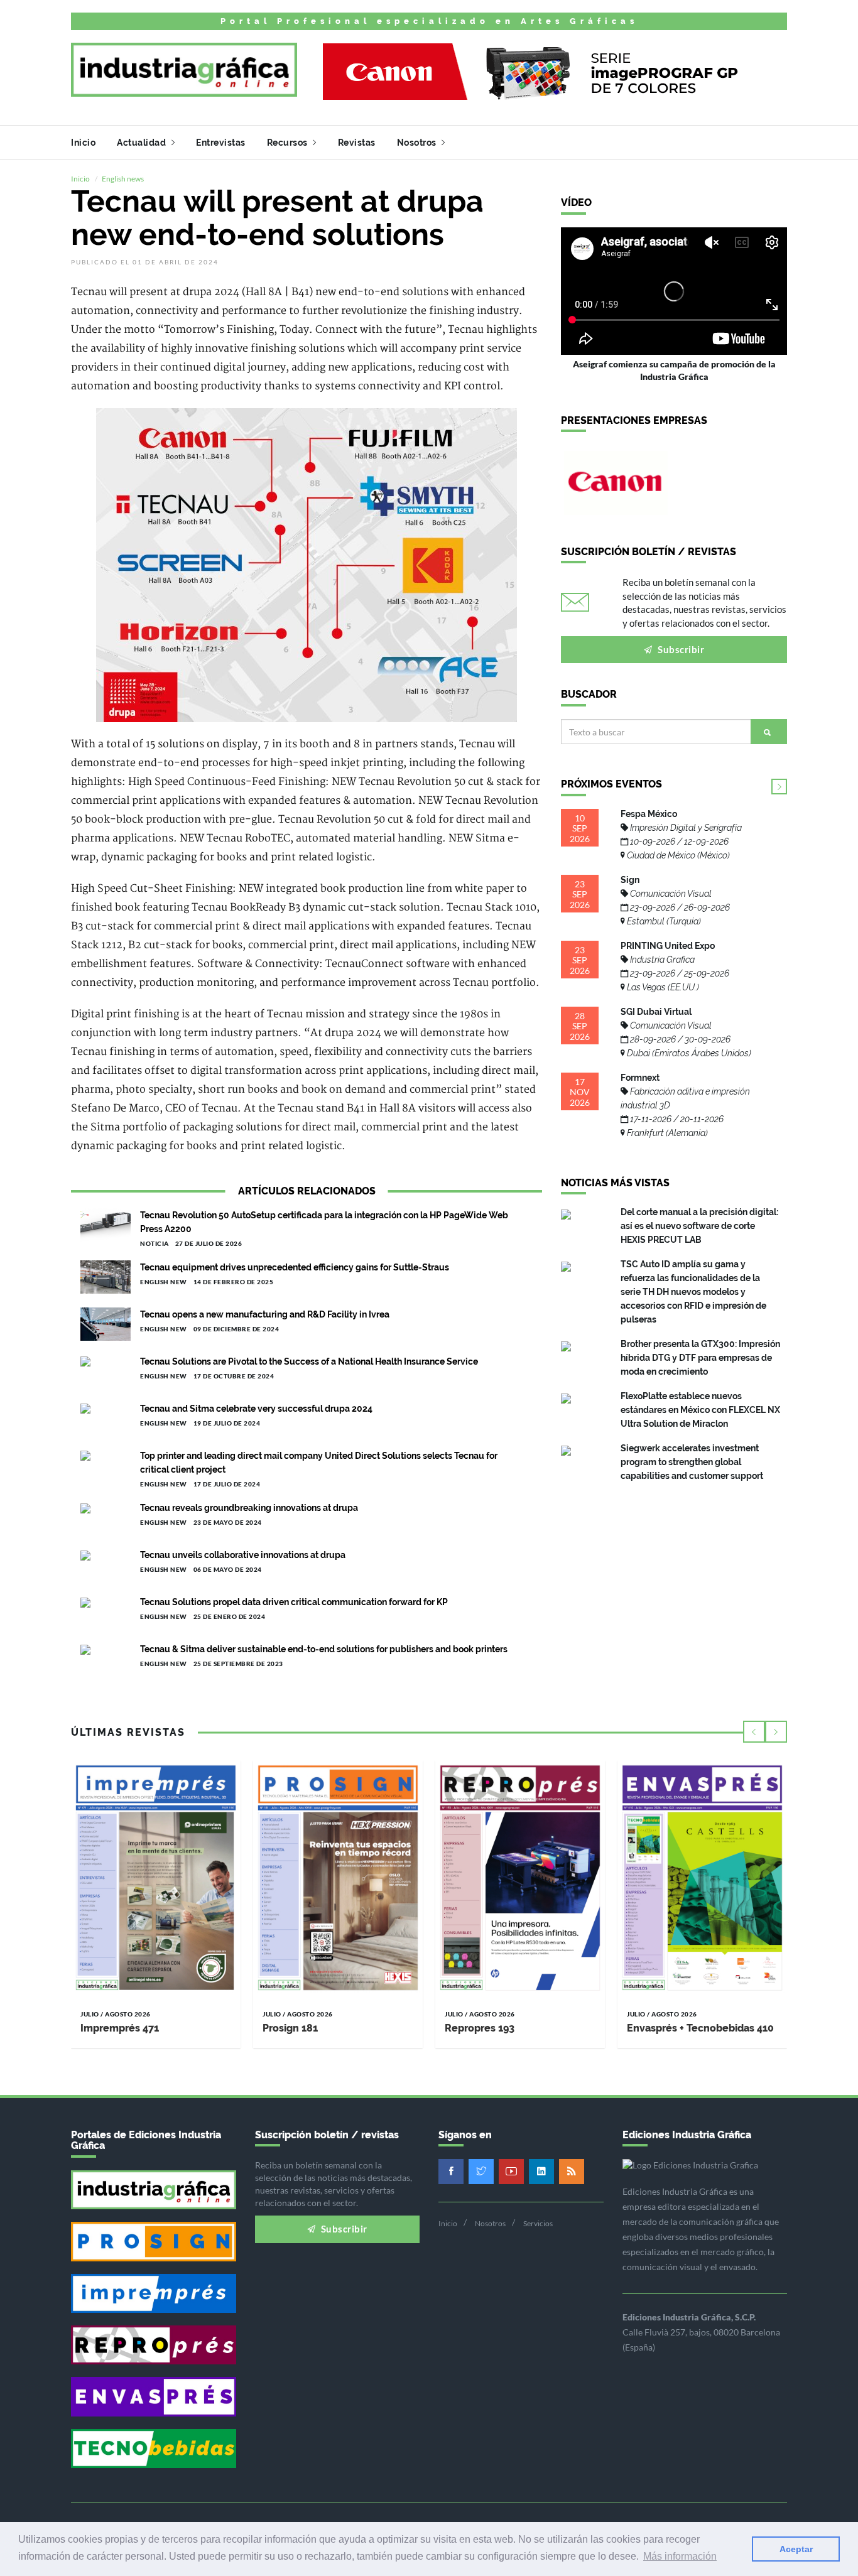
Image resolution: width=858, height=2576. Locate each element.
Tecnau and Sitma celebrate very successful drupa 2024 (256, 1409)
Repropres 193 (480, 2028)
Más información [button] (680, 2556)
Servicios (538, 2223)
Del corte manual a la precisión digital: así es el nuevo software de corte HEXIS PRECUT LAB (699, 1226)
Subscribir (680, 649)
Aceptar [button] (796, 2549)
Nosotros (418, 143)
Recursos (289, 143)
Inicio (83, 143)
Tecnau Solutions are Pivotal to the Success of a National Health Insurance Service (309, 1361)
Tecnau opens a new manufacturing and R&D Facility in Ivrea (265, 1314)
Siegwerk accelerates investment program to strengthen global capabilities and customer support (692, 1462)
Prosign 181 (290, 2028)
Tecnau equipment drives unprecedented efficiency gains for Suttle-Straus (295, 1267)
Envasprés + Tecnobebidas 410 (700, 2028)
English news (123, 179)
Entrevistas (221, 143)
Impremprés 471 (120, 2028)
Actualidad (143, 143)
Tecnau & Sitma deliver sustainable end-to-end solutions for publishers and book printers (324, 1649)
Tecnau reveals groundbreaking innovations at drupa (249, 1508)
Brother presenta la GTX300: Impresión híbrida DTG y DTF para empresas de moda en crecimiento (700, 1358)
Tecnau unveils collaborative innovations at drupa (243, 1555)
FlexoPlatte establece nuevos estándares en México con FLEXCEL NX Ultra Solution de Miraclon (700, 1410)
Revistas (357, 143)
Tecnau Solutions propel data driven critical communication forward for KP (294, 1602)
